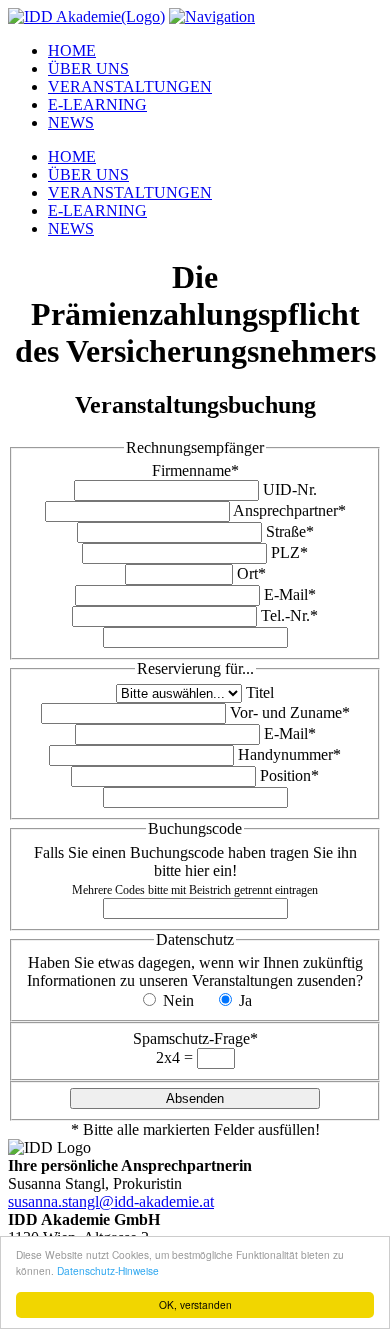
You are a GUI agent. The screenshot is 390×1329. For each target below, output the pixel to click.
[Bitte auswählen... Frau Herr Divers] (181, 692)
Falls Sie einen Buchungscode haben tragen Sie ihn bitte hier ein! (195, 870)
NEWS (71, 122)
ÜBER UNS (88, 68)
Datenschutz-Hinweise (108, 1270)
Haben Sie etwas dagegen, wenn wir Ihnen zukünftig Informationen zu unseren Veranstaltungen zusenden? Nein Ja (195, 981)
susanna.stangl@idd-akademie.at (111, 1201)
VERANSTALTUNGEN (130, 86)
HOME (72, 50)
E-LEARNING (97, 104)
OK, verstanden (195, 1304)
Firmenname (195, 470)
